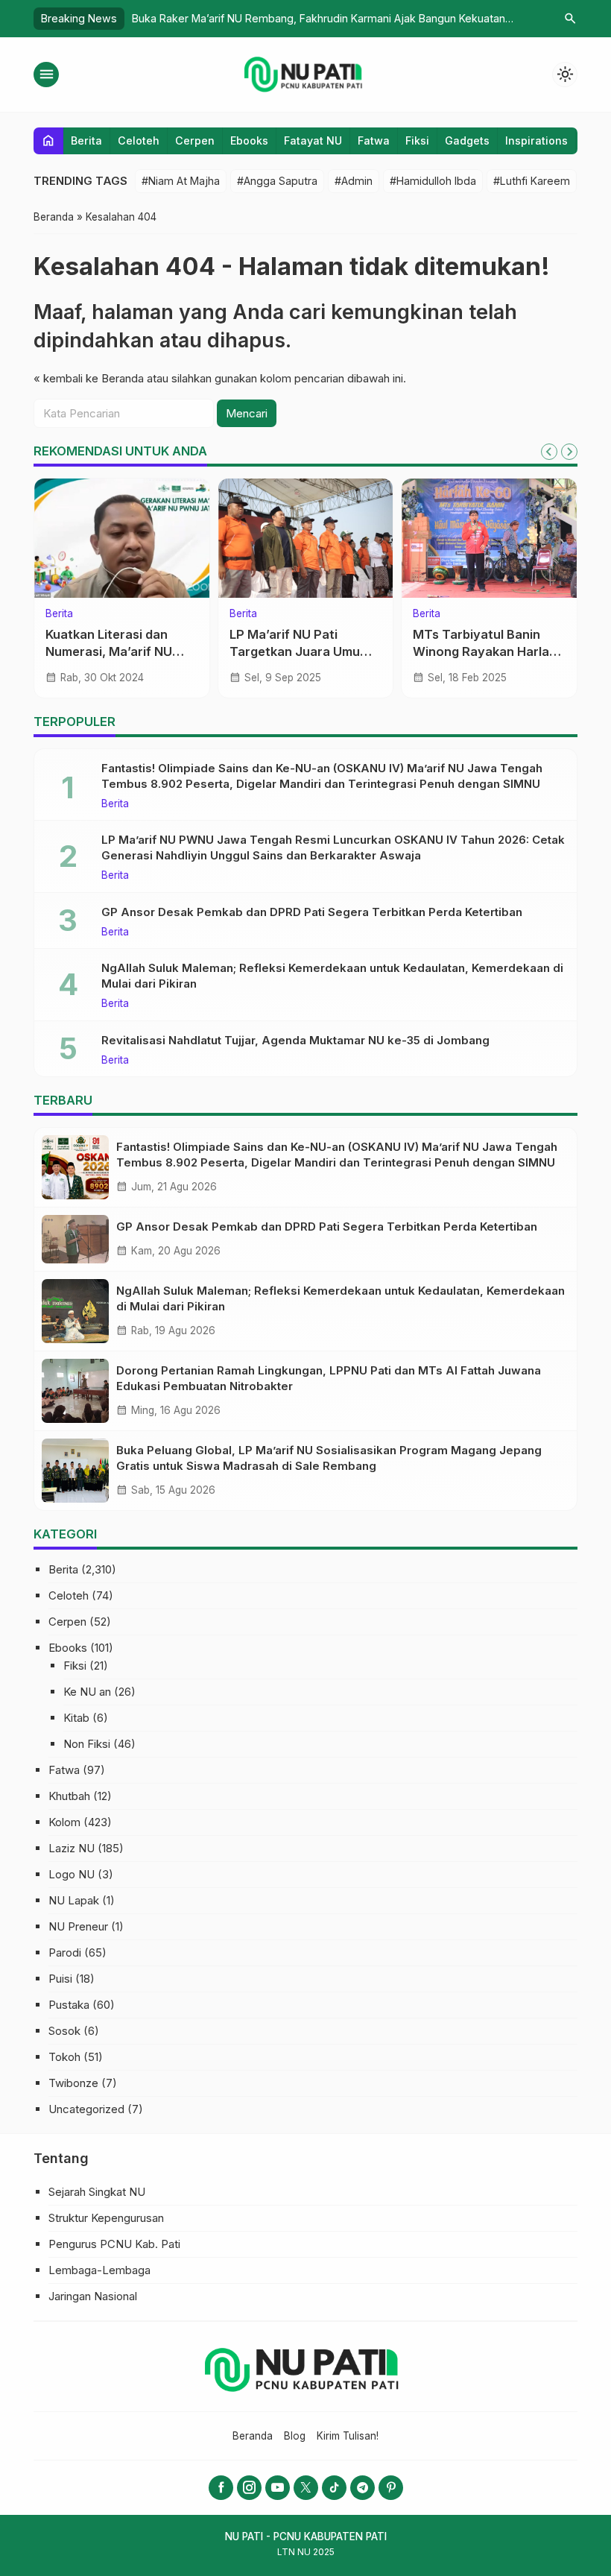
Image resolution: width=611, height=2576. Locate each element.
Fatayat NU (313, 141)
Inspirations (536, 141)
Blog (295, 2436)
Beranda (253, 2436)
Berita (86, 141)
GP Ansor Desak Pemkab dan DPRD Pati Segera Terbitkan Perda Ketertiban (312, 912)
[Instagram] (249, 2488)
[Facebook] (221, 2488)
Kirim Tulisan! (348, 2436)
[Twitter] (306, 2488)
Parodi (65, 1952)
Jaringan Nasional (93, 2296)
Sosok (64, 2031)
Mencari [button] (247, 413)
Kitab (76, 1718)
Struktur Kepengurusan (106, 2218)
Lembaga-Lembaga (99, 2270)
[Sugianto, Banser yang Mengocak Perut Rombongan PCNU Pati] (122, 538)
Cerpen (195, 141)
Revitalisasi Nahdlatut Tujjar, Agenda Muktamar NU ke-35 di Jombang (295, 1040)
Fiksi (417, 141)
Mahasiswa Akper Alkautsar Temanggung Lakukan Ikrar (299, 651)
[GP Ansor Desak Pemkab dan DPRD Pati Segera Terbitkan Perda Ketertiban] (75, 1239)
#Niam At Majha (181, 181)
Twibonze (73, 2083)
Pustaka (69, 2005)
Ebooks (249, 141)
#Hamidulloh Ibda (433, 181)
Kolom (428, 614)
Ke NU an (87, 1692)
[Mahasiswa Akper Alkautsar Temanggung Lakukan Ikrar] (306, 538)
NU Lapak (74, 1900)
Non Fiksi (87, 1744)
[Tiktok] (334, 2488)
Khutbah (69, 1796)
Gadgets (467, 141)
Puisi (60, 1979)
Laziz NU (72, 1848)
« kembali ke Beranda (89, 378)
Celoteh (139, 141)
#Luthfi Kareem (532, 181)
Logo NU (72, 1874)
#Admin (354, 181)
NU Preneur (78, 1926)
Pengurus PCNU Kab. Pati (114, 2244)
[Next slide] (569, 452)
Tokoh (64, 2057)
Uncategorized (86, 2109)
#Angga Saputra (277, 181)
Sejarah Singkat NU (97, 2192)
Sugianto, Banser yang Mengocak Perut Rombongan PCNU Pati (114, 651)
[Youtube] (278, 2488)
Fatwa (374, 141)
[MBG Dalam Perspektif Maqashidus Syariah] (489, 538)
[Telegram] (363, 2488)
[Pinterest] (391, 2488)
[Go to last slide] (549, 452)
